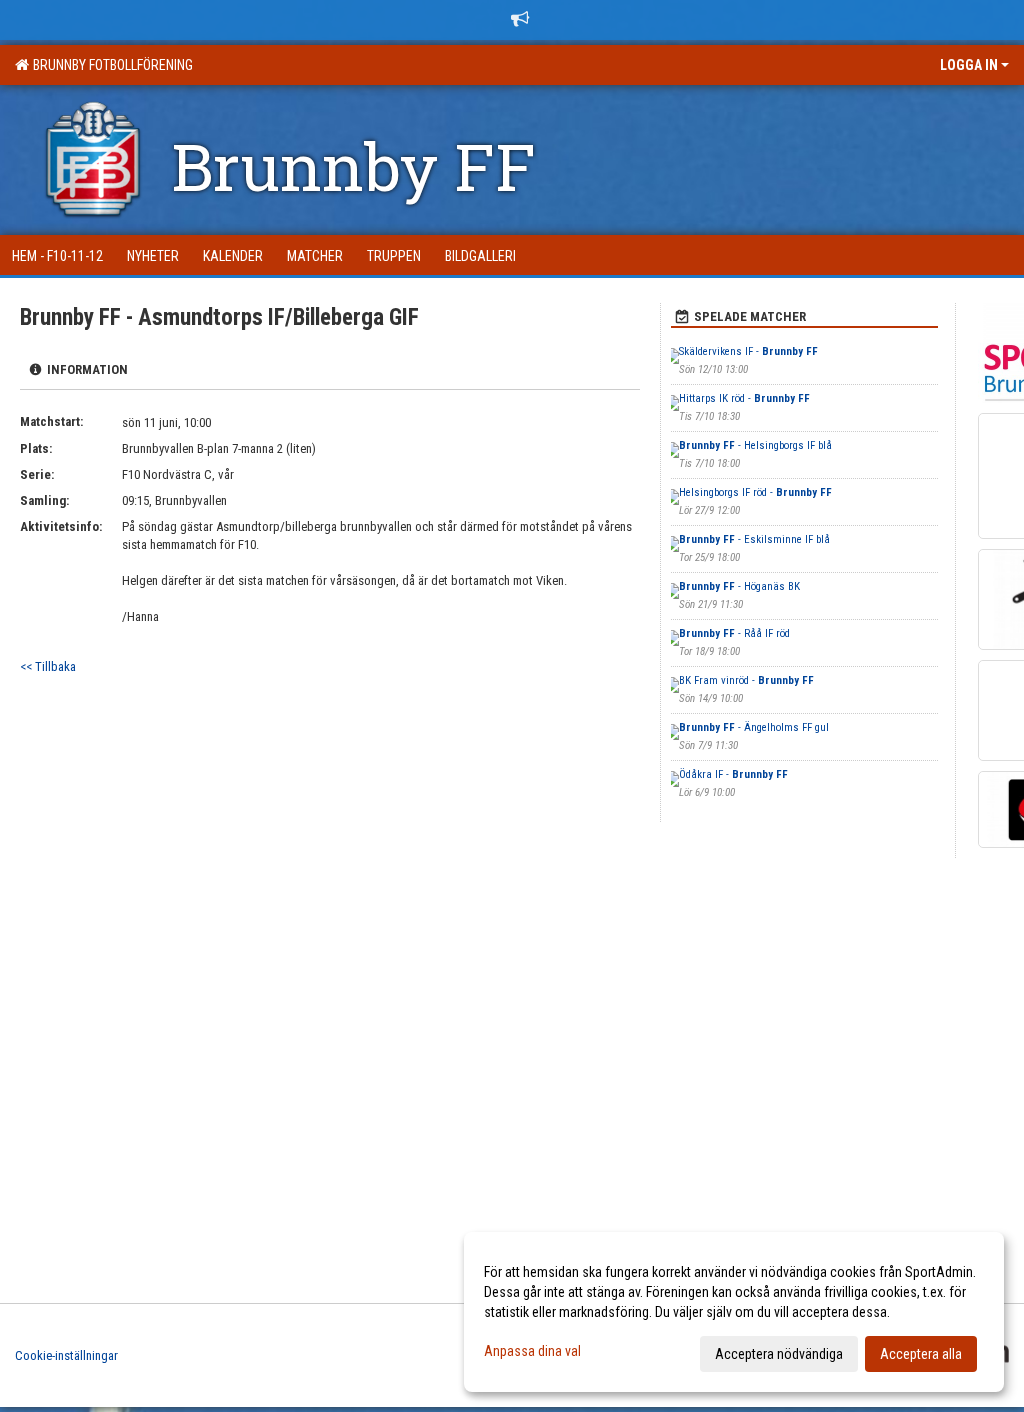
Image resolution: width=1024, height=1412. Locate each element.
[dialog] (734, 1312)
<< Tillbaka (48, 666)
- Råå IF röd (734, 633)
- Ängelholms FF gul (754, 727)
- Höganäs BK (739, 586)
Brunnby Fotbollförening (110, 65)
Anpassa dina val (532, 1351)
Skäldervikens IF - (748, 351)
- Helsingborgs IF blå (755, 445)
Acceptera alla (921, 1354)
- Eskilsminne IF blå (754, 539)
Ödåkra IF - (733, 774)
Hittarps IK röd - (744, 398)
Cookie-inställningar (66, 1355)
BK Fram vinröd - (746, 680)
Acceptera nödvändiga (779, 1354)
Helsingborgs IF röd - (755, 492)
